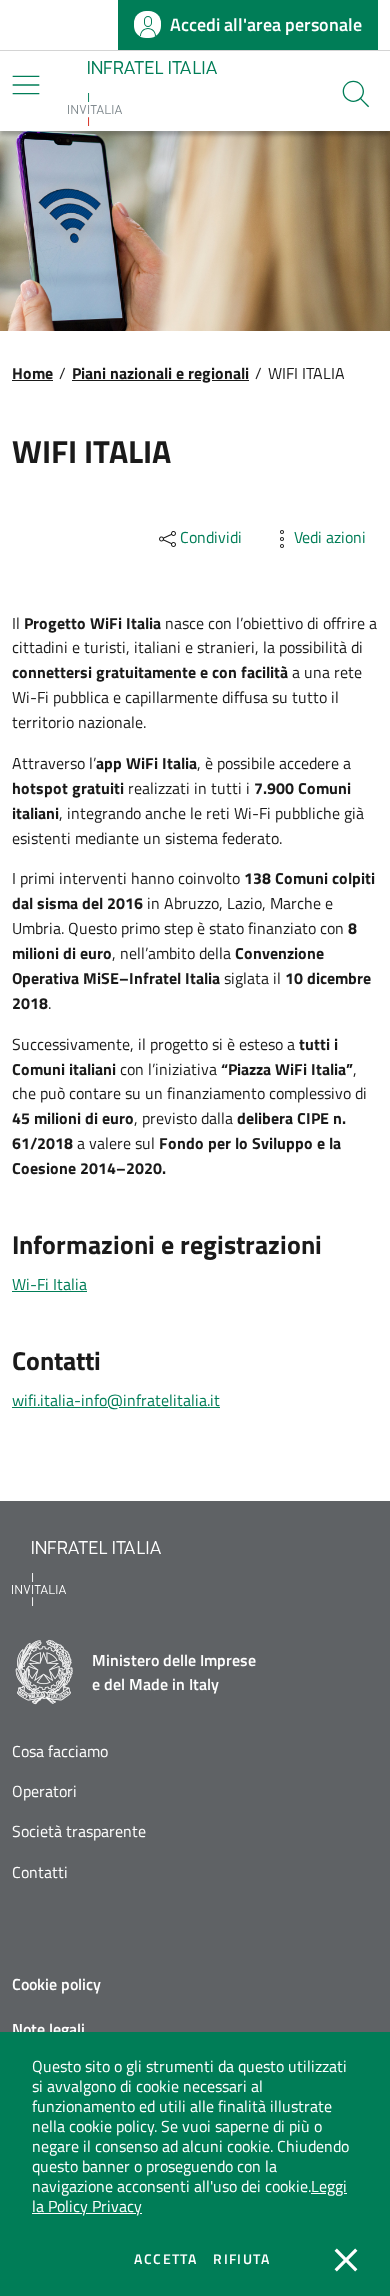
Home (32, 373)
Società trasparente (79, 1831)
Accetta (165, 2259)
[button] (356, 94)
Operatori (44, 1791)
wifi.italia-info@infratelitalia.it (116, 1400)
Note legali (48, 2029)
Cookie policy (56, 1984)
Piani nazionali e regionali (160, 373)
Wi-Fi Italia (49, 1284)
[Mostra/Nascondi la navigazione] (26, 85)
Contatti (40, 1872)
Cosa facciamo (60, 1751)
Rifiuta (241, 2259)
